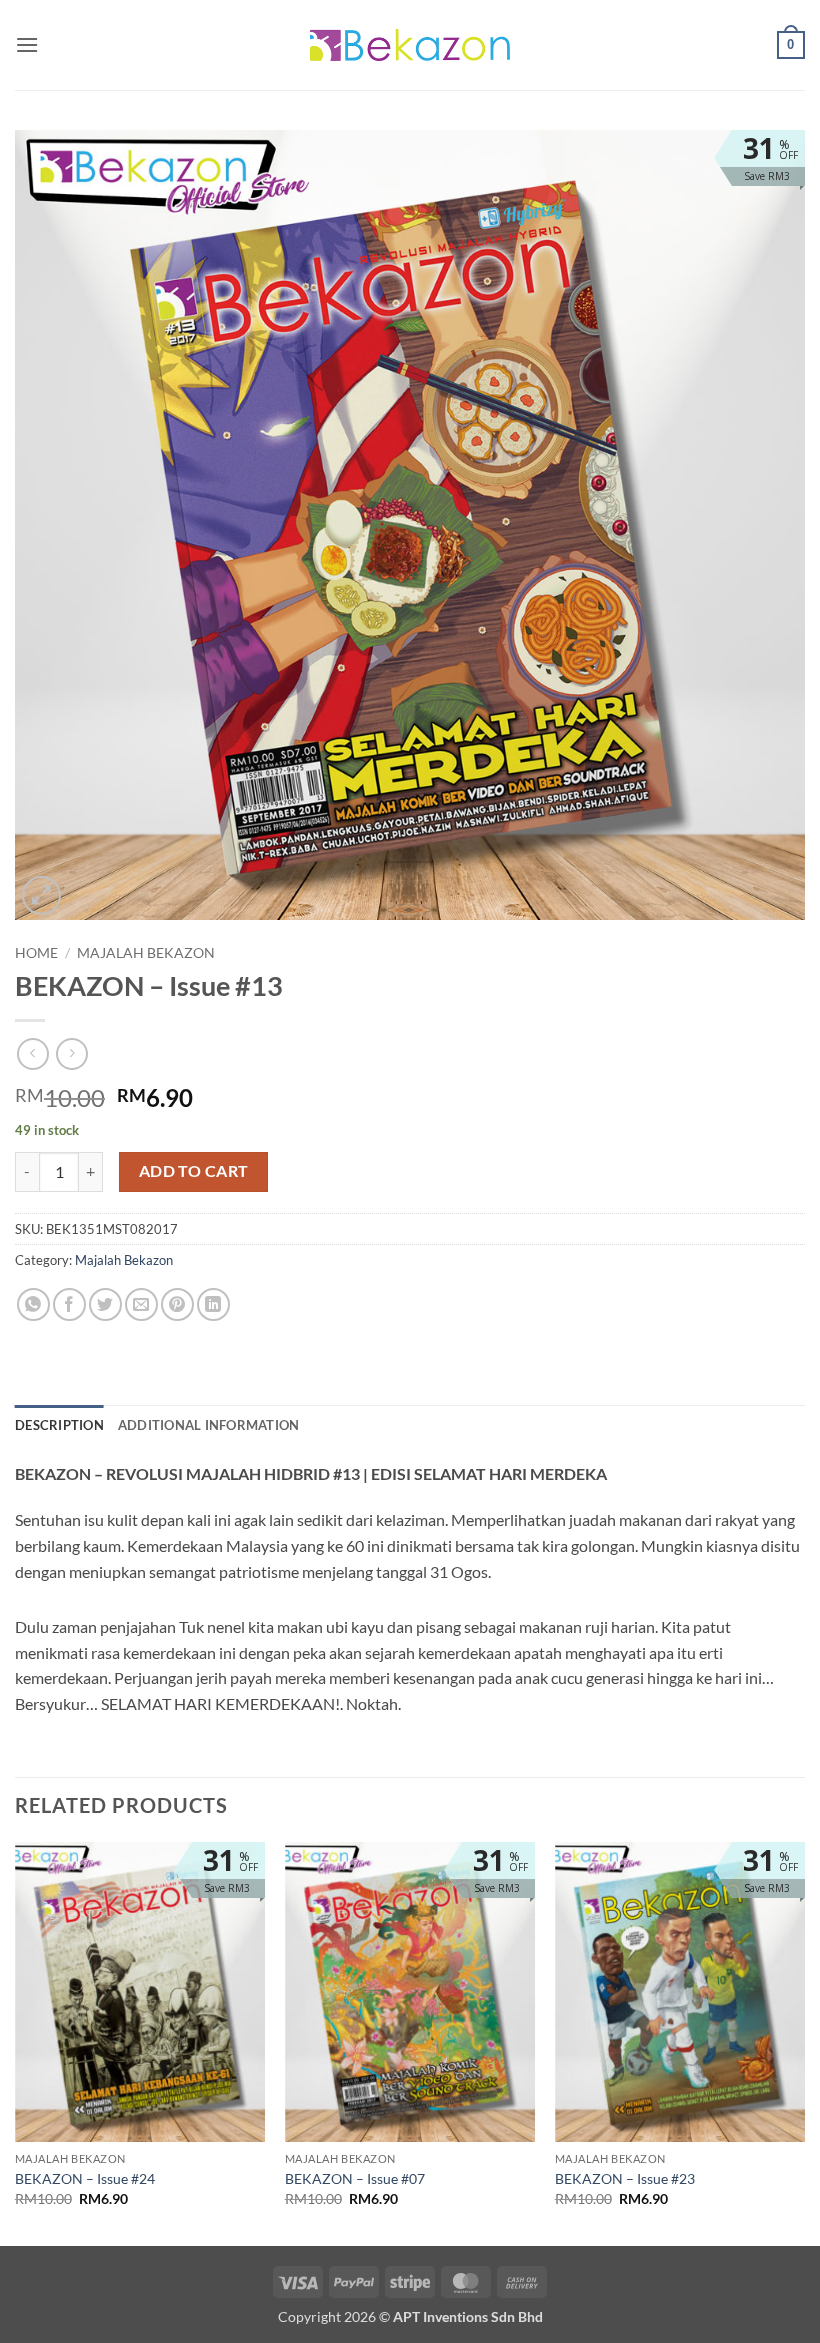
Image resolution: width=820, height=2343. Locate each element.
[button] (27, 44)
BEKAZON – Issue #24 (85, 2178)
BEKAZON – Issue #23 (625, 2178)
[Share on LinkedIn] (213, 1304)
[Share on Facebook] (69, 1304)
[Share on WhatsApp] (33, 1304)
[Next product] (32, 1053)
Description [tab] (59, 1425)
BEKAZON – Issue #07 (355, 2178)
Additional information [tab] (209, 1425)
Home (36, 953)
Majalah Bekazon (146, 953)
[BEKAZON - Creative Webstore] (410, 45)
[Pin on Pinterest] (177, 1304)
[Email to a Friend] (141, 1304)
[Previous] (16, 2042)
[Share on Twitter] (105, 1304)
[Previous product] (71, 1053)
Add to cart (194, 1171)
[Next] (804, 2042)
